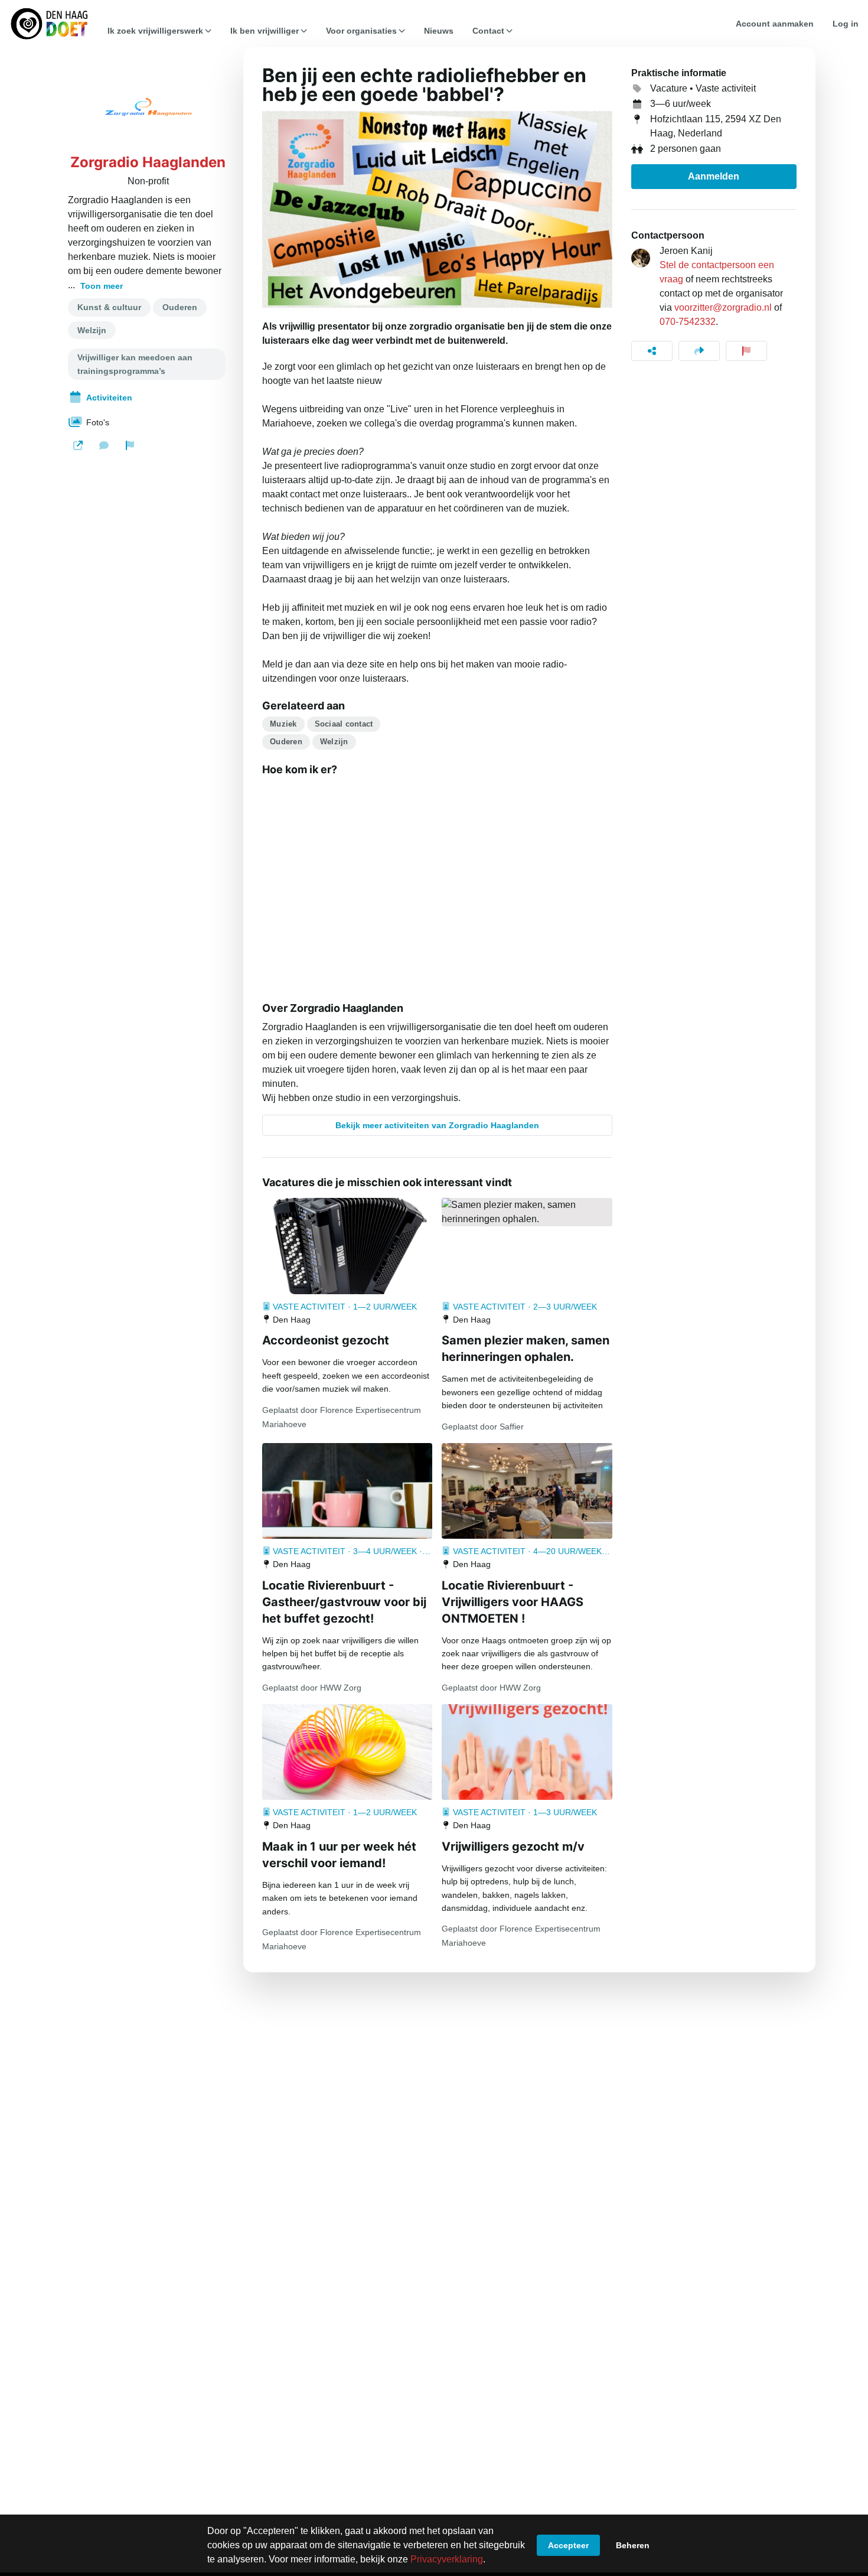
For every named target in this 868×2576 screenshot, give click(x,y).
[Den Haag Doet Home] (49, 24)
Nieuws (439, 31)
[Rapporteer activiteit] (746, 351)
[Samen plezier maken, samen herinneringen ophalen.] (527, 1212)
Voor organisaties (361, 31)
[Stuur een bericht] (104, 445)
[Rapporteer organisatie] (130, 445)
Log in (846, 24)
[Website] (78, 445)
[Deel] (652, 351)
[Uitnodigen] (699, 351)
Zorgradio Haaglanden (148, 162)
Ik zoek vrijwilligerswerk (155, 31)
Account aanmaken (775, 24)
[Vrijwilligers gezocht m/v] (527, 1752)
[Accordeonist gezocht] (347, 1246)
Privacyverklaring (447, 2559)
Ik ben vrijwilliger (265, 31)
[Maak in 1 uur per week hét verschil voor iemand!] (347, 1752)
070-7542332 (688, 322)
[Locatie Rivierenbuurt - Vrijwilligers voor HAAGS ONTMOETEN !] (527, 1491)
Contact (488, 31)
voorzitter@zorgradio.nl (723, 307)
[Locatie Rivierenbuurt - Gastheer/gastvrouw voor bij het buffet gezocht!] (347, 1491)
